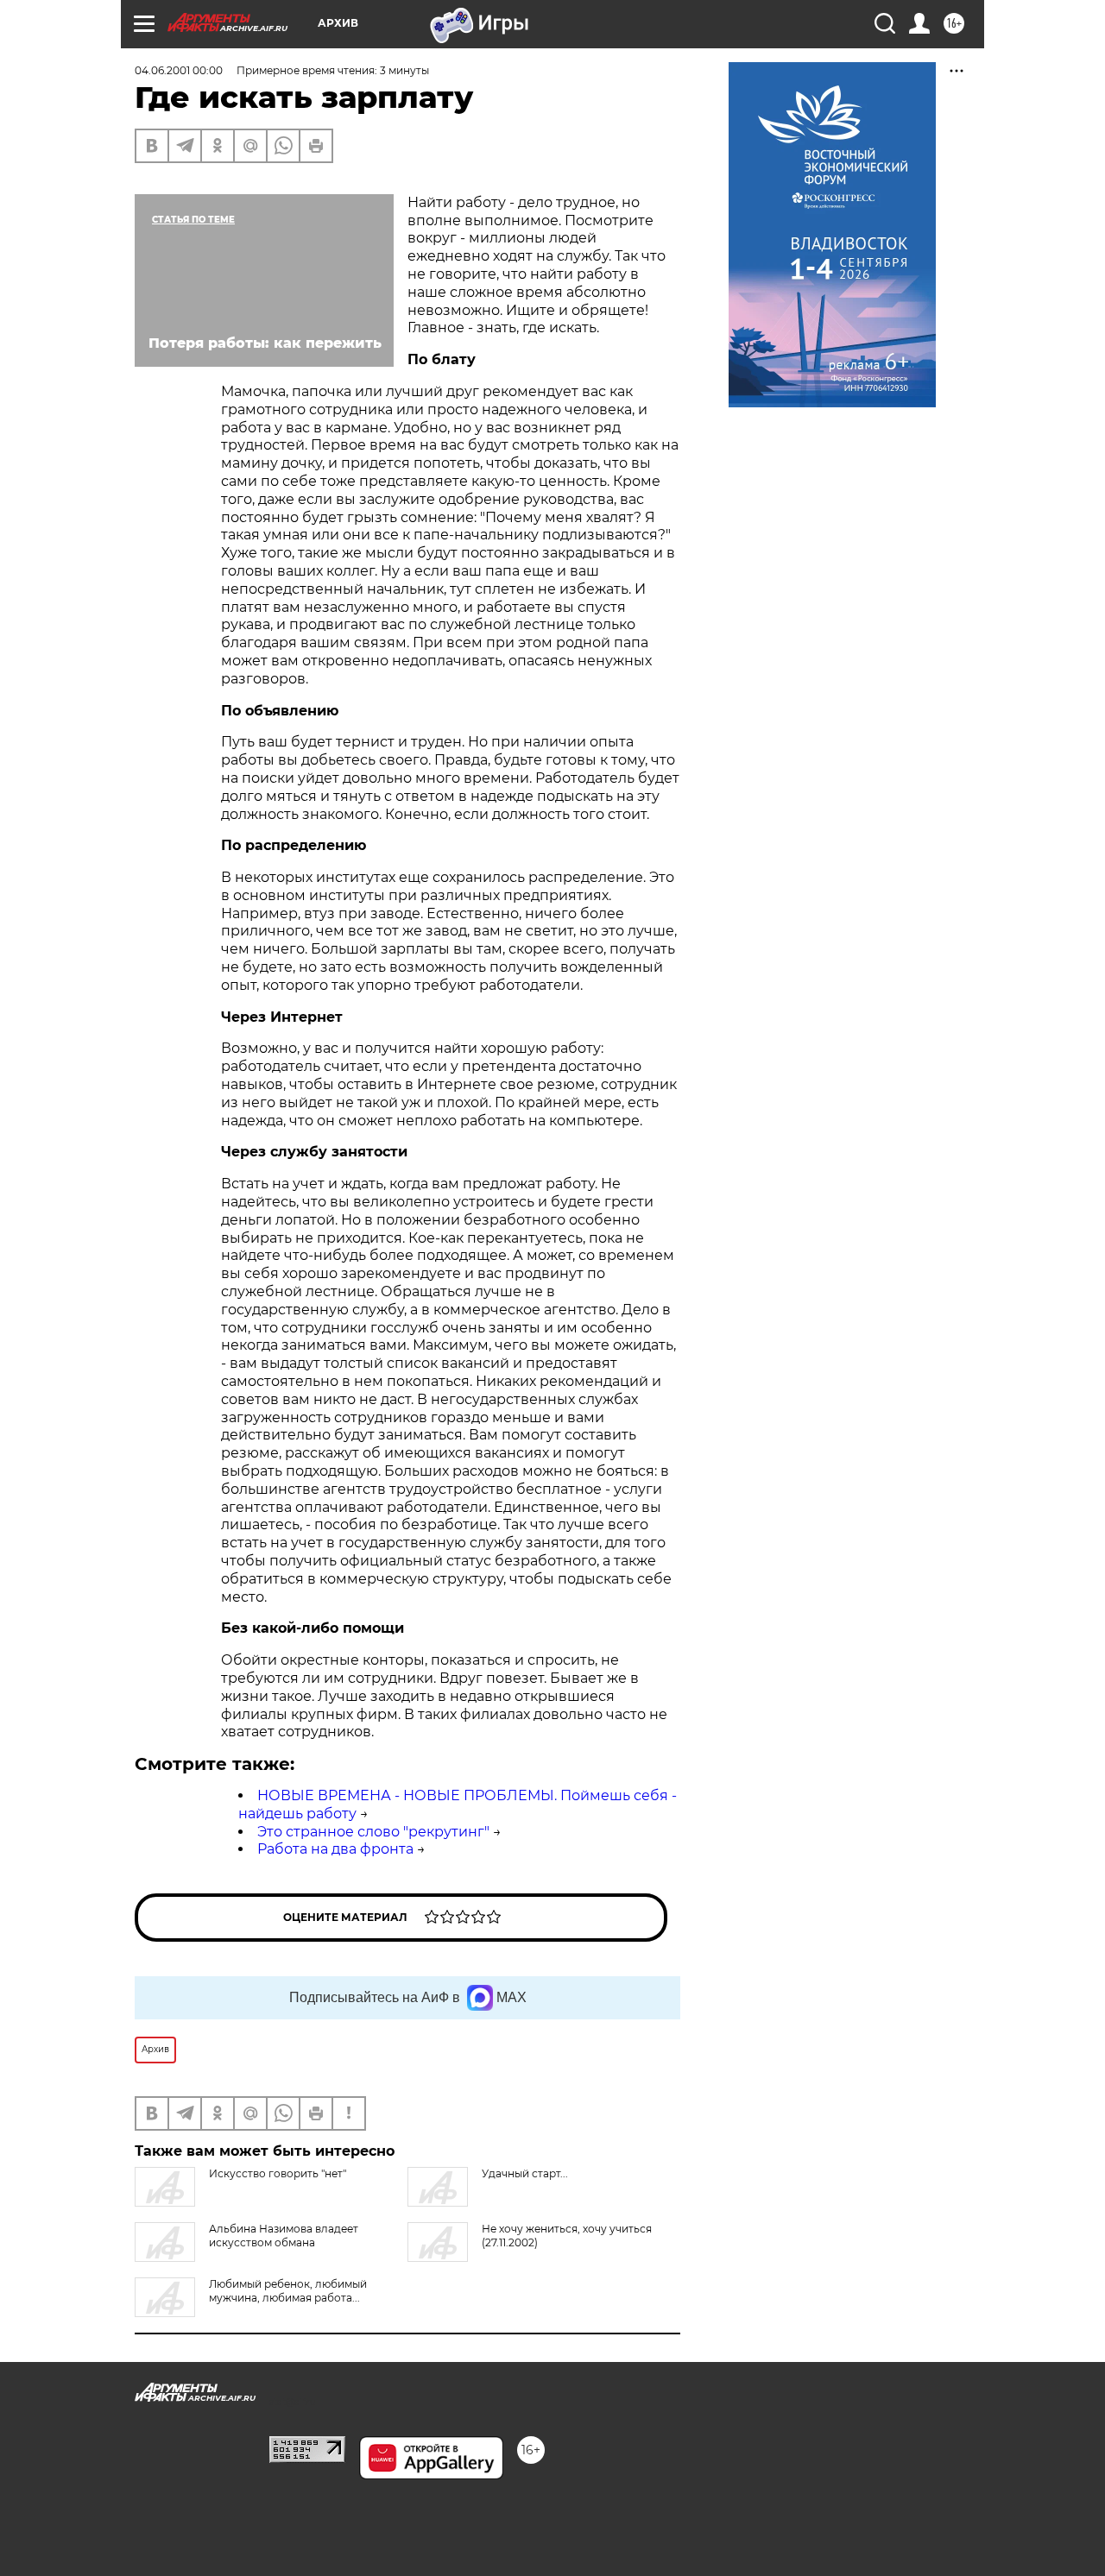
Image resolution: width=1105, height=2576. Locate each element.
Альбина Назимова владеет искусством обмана (284, 2236)
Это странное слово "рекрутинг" (373, 1832)
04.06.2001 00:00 (179, 70)
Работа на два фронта (335, 1849)
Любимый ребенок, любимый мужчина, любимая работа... (288, 2291)
